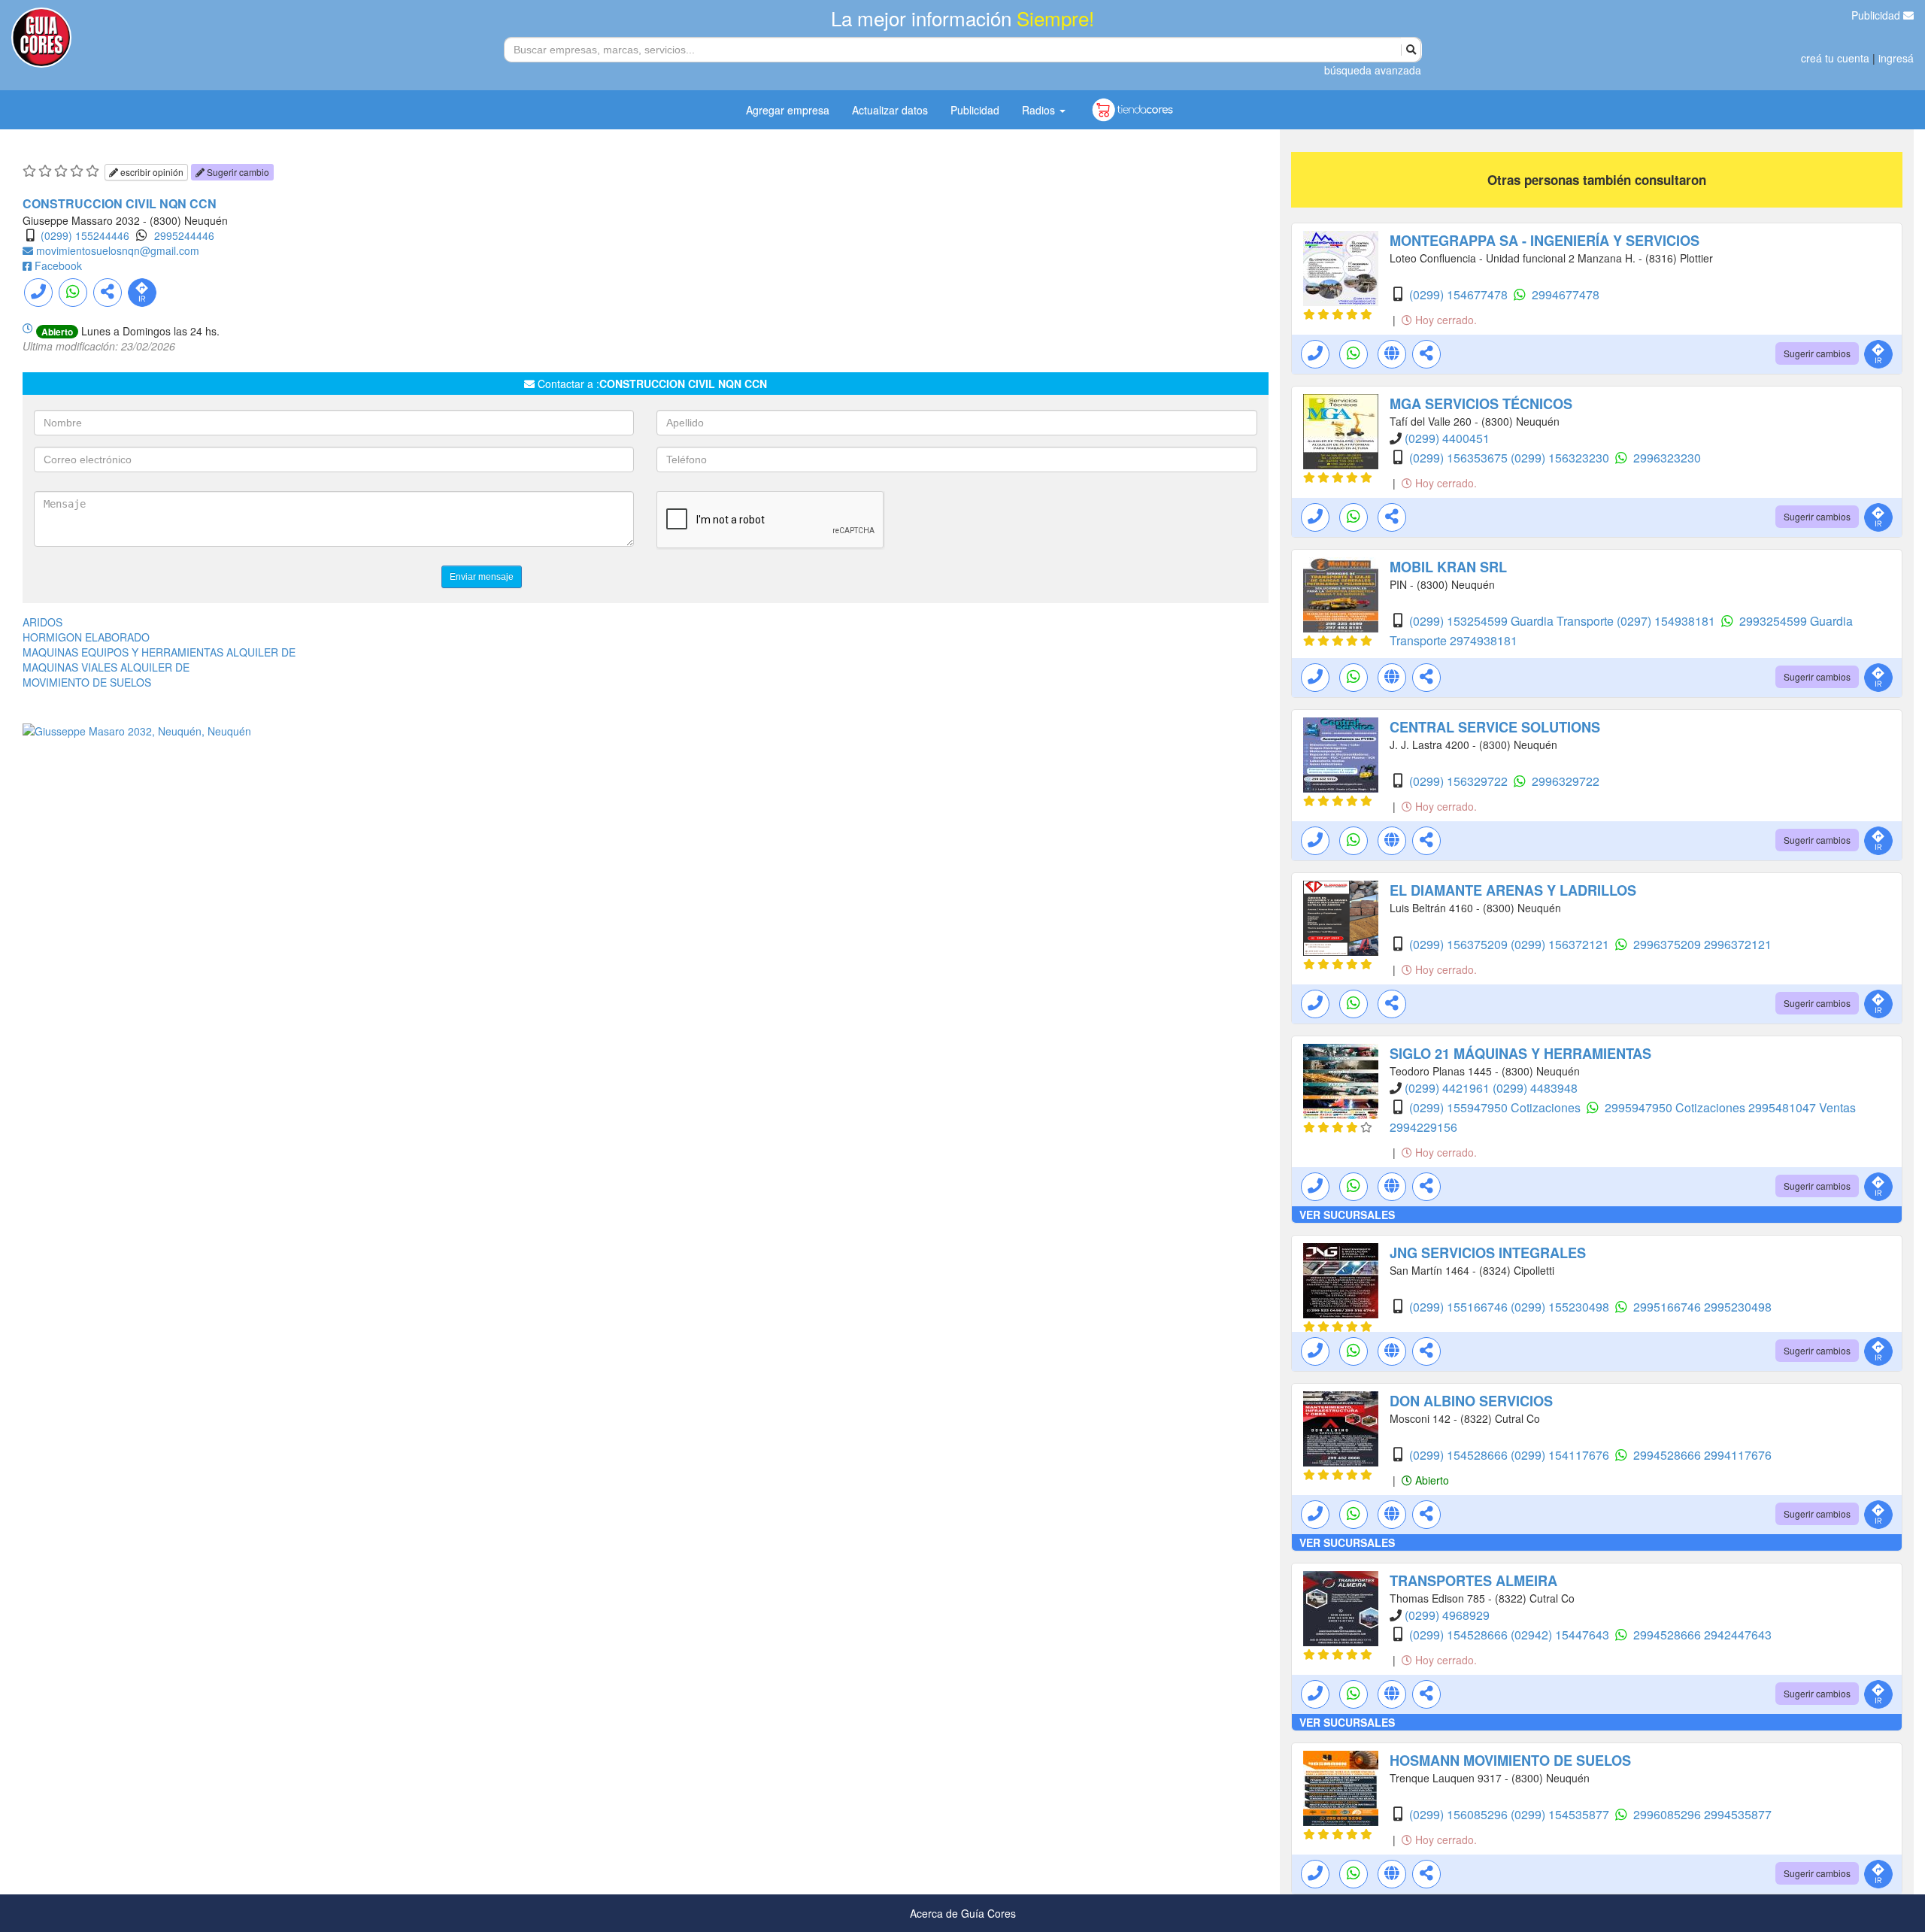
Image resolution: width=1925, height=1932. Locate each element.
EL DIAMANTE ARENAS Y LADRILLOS (1513, 890)
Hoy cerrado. (1445, 320)
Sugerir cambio (237, 172)
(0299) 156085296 (1460, 1814)
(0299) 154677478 (1460, 294)
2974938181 (1484, 640)
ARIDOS (42, 622)
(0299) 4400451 (1447, 438)
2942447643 (1738, 1635)
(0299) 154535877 (1561, 1814)
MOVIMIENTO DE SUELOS (87, 682)
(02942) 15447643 (1561, 1635)
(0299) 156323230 (1561, 458)
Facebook (58, 265)
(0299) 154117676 (1561, 1455)
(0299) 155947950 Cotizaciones (1496, 1107)
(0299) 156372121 (1561, 944)
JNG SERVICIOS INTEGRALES (1488, 1253)
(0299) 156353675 (1460, 458)
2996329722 (1566, 781)
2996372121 (1738, 944)
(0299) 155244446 (85, 235)
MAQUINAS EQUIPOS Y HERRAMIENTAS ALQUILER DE (159, 652)
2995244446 (184, 235)
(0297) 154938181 (1667, 621)
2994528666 (1669, 1455)
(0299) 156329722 (1460, 781)
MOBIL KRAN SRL (1448, 567)
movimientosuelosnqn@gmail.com (118, 250)
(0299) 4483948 (1535, 1088)
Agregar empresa (788, 110)
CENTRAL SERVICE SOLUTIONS (1495, 727)
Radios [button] (1040, 110)
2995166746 (1669, 1307)
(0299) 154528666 (1460, 1455)
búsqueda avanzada (1373, 70)
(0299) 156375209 (1460, 944)
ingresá (1896, 58)
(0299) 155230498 (1561, 1307)
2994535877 (1738, 1814)
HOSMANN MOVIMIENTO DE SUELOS (1510, 1761)
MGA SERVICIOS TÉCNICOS (1481, 404)
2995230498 (1738, 1307)
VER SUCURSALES (1347, 1215)
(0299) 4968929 (1447, 1615)
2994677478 (1566, 294)
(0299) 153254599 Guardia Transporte (1513, 621)
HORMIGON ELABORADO (86, 637)
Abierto (1431, 1480)
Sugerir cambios (1817, 353)
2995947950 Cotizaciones (1676, 1107)
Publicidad (1877, 15)
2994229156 (1423, 1127)
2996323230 (1667, 458)
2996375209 (1669, 944)
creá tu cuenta (1835, 58)
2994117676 (1738, 1455)
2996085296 (1669, 1814)
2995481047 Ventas (1802, 1107)
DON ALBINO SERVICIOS (1471, 1401)
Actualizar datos (890, 110)
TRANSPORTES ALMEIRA (1473, 1581)
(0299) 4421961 (1449, 1088)
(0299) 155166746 (1460, 1307)
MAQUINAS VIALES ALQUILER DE (106, 667)
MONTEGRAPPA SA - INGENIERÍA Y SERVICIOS (1545, 241)
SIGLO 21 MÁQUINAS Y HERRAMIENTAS (1520, 1054)
